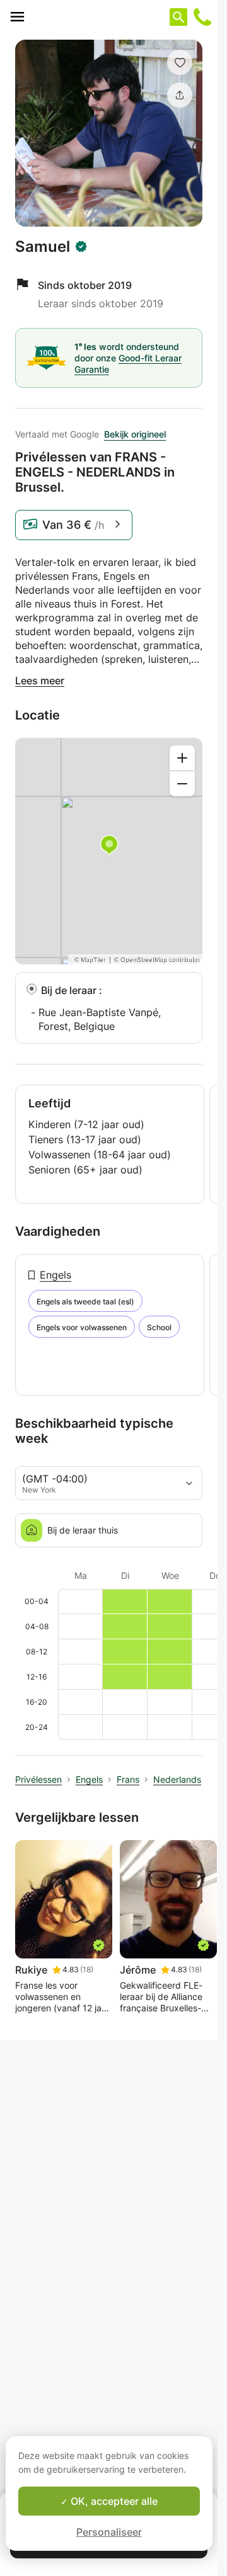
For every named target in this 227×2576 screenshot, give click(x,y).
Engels (55, 1275)
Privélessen (38, 1779)
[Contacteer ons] (202, 17)
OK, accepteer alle (113, 2501)
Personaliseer (109, 2532)
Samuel (43, 247)
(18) (87, 1969)
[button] (180, 62)
